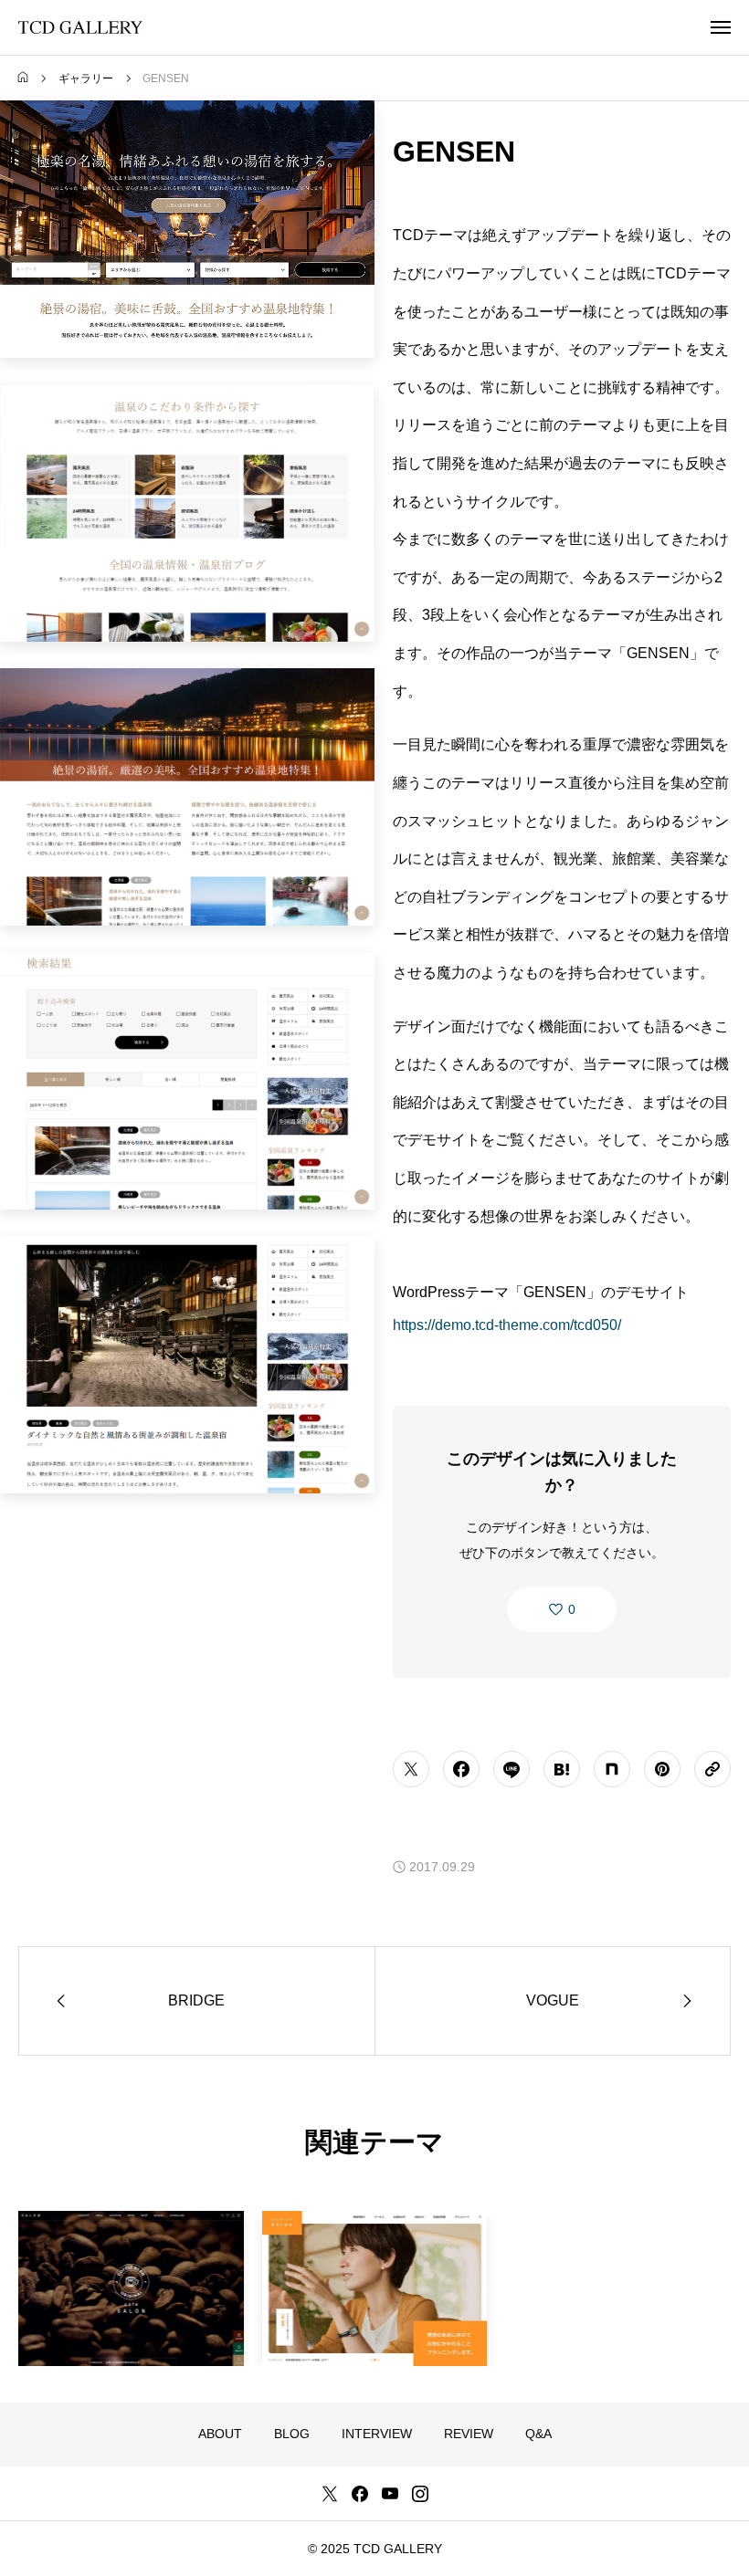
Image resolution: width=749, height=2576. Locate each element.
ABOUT (220, 2434)
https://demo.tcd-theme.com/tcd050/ (507, 1325)
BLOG (292, 2434)
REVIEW (469, 2434)
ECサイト (64, 2237)
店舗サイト (132, 2237)
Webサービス (319, 2237)
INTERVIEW (377, 2434)
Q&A (538, 2434)
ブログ (385, 2237)
